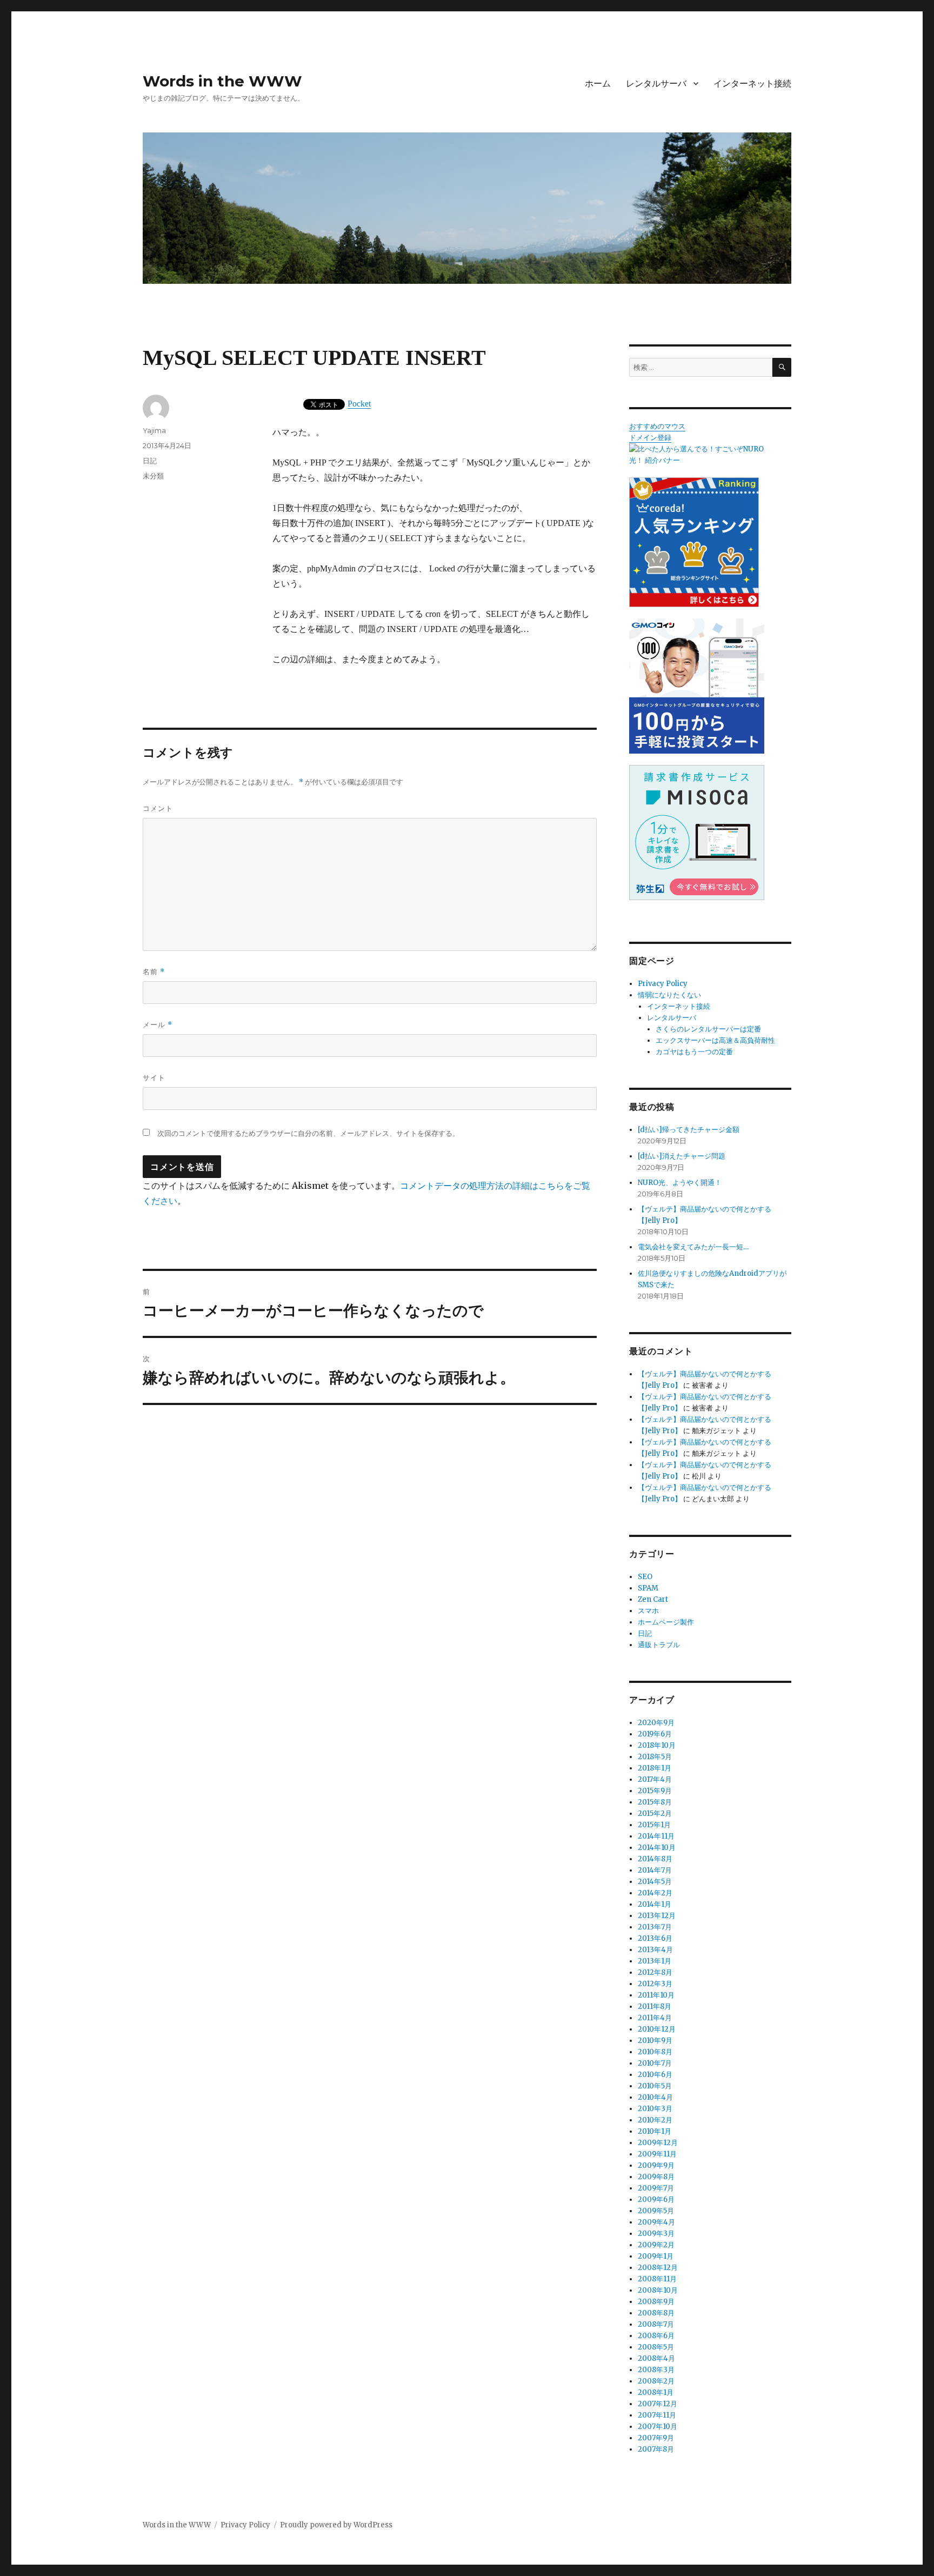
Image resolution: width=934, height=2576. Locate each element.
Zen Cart (653, 1599)
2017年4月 (655, 1779)
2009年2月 (656, 2245)
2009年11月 (657, 2154)
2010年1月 (655, 2131)
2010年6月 (655, 2075)
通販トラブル (659, 1645)
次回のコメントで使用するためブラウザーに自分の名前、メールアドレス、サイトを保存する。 (308, 1133)
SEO (645, 1577)
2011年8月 (655, 2006)
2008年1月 (656, 2392)
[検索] (782, 367)
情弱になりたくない (669, 995)
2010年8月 (655, 2052)
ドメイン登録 (650, 438)
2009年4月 (656, 2222)
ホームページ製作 (666, 1622)
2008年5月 (656, 2347)
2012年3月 (655, 1984)
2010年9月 (655, 2041)
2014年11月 (656, 1836)
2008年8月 (656, 2313)
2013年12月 (657, 1916)
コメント (158, 808)
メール (158, 1025)
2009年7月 (656, 2188)
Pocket (359, 404)
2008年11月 (657, 2279)
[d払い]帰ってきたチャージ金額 (689, 1130)
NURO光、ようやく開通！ (680, 1183)
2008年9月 (656, 2302)
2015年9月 (655, 1791)
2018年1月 (655, 1768)
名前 (154, 972)
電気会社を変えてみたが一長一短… (693, 1247)
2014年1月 (655, 1904)
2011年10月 (656, 1995)
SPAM (648, 1588)
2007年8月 (656, 2449)
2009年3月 (656, 2234)
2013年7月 (655, 1927)
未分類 (153, 476)
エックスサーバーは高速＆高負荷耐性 (715, 1040)
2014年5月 (655, 1882)
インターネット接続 (752, 84)
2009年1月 (656, 2256)
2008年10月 (658, 2290)
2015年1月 (654, 1825)
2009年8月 (656, 2177)
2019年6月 (655, 1734)
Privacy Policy (663, 984)
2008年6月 (656, 2336)
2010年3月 (655, 2109)
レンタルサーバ (656, 84)
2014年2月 (655, 1893)
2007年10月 (658, 2427)
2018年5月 (655, 1757)
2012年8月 (655, 1972)
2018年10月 (657, 1745)
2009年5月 (656, 2211)
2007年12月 (658, 2404)
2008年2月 (656, 2381)
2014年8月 (655, 1859)
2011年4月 (655, 2018)
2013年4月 (655, 1950)
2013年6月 (655, 1938)
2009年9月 (656, 2165)
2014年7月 (655, 1870)
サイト (154, 1077)
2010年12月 (657, 2029)
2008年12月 (658, 2268)
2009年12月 (658, 2143)
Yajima (154, 430)
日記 (150, 461)
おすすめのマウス (657, 426)
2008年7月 (656, 2324)
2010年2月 (655, 2120)
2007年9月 (656, 2438)
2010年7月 (655, 2063)
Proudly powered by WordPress (336, 2525)
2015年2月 (655, 1813)
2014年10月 (657, 1848)
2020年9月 (656, 1723)
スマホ (648, 1611)
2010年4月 (655, 2097)
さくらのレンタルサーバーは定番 (708, 1029)
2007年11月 (657, 2415)
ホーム (598, 84)
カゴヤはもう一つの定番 (694, 1052)
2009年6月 (656, 2199)
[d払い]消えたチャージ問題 (682, 1156)
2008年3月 (656, 2370)
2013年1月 (655, 1961)
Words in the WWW (222, 81)
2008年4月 (656, 2358)
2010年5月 (655, 2086)
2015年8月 (655, 1802)
